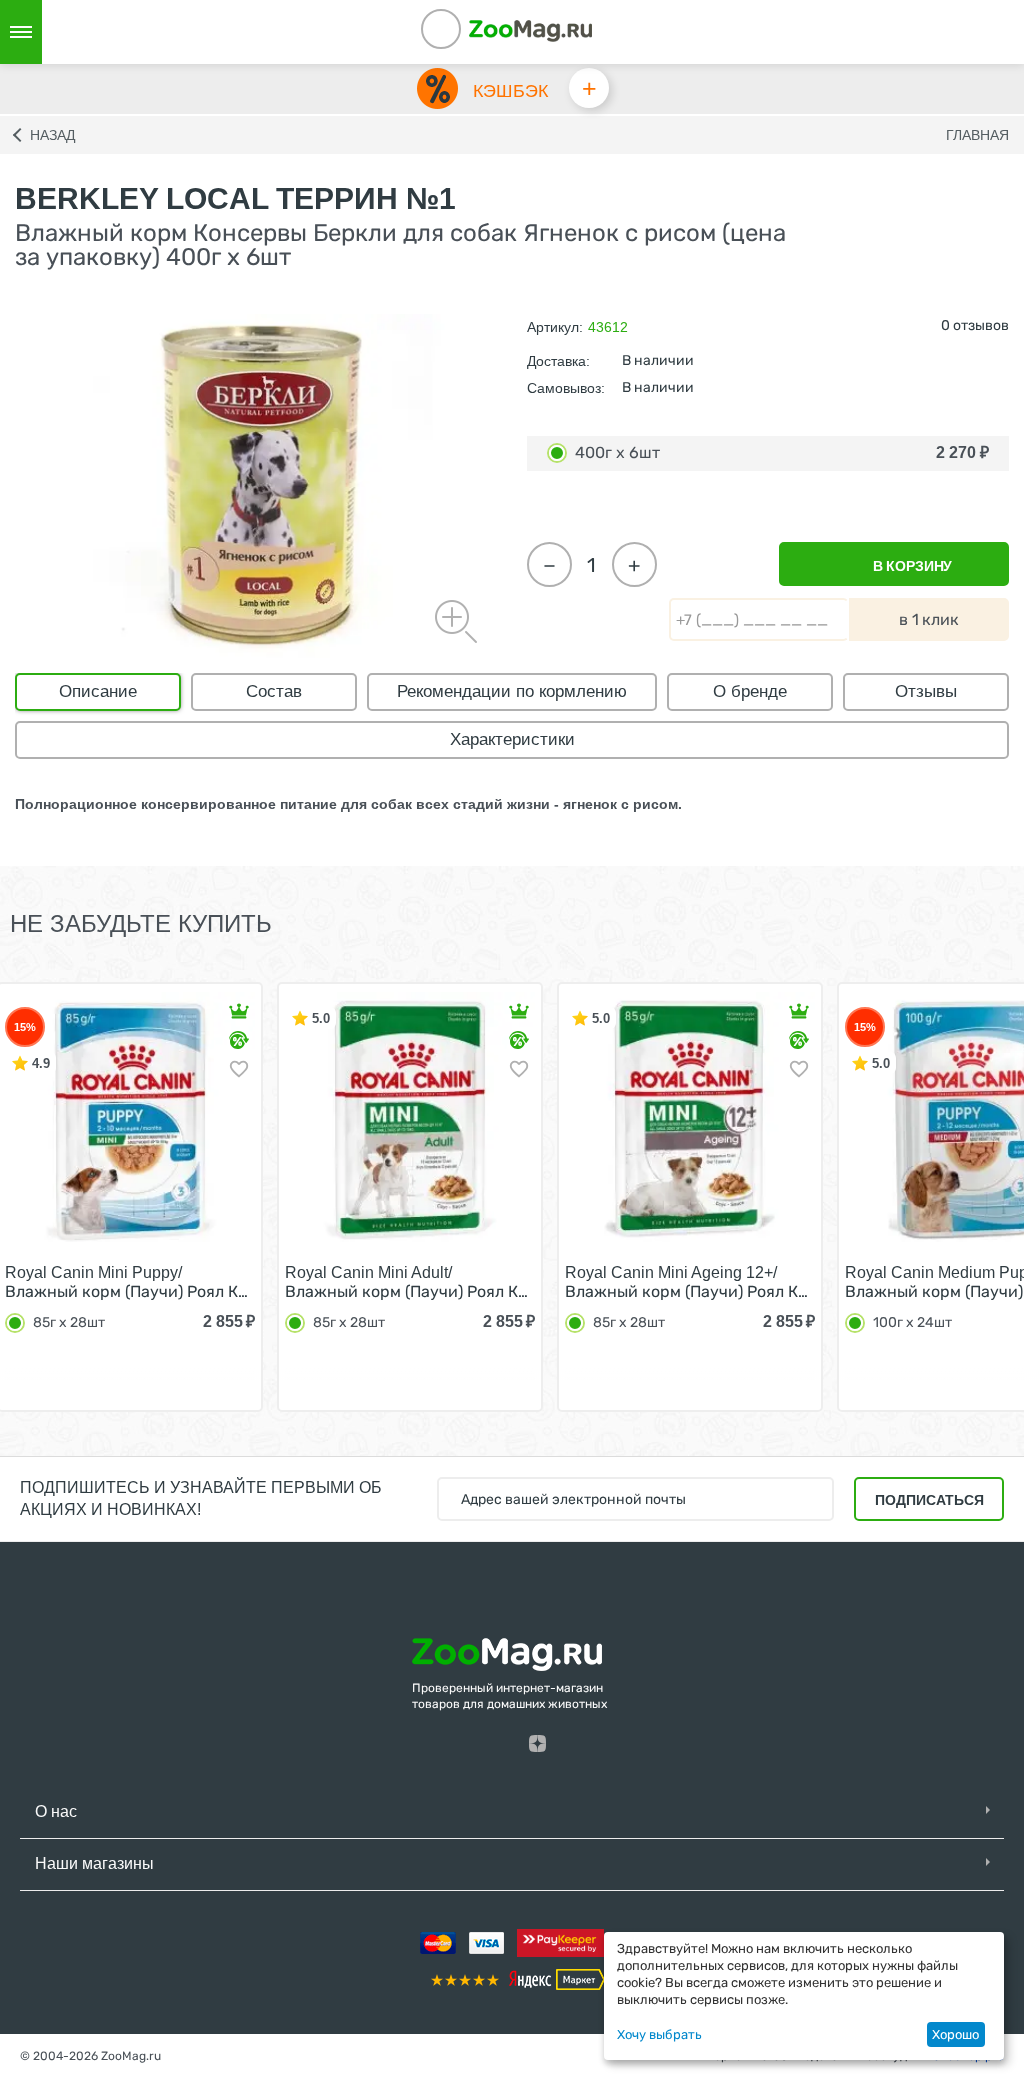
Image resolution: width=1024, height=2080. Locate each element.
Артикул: (555, 327)
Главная (977, 135)
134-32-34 (468, 32)
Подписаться (929, 1500)
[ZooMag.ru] (530, 29)
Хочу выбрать (659, 2034)
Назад (52, 135)
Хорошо (955, 2034)
